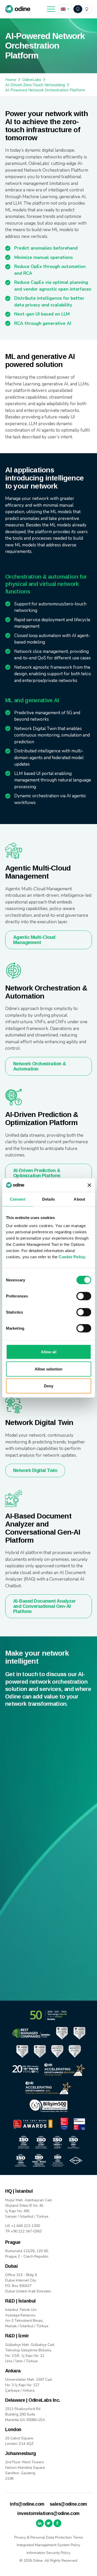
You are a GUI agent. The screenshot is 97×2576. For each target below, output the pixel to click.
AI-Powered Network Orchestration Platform (45, 90)
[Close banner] (89, 1185)
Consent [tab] (18, 1199)
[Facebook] (57, 2523)
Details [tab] (48, 1199)
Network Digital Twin (35, 1470)
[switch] (84, 1296)
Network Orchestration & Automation (40, 1066)
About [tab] (79, 1199)
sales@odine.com (68, 2504)
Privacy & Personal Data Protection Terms (49, 2537)
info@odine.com (27, 2504)
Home (11, 80)
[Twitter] (49, 2523)
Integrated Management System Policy (48, 2545)
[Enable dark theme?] (82, 9)
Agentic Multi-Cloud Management (34, 940)
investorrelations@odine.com (48, 2513)
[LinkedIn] (40, 2523)
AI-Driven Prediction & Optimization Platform (37, 1173)
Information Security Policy (48, 2553)
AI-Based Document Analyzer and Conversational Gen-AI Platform (44, 1606)
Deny (49, 1386)
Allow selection (48, 1369)
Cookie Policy (72, 1257)
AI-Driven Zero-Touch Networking (35, 85)
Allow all (49, 1352)
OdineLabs (32, 80)
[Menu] (51, 9)
